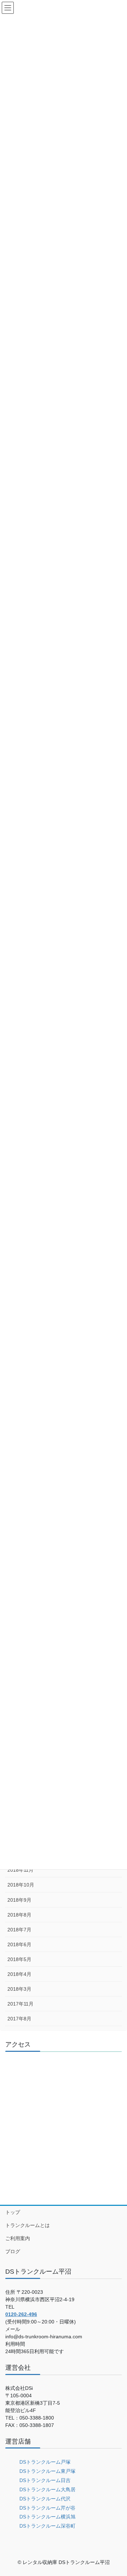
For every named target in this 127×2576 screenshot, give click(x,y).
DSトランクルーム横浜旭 (47, 2517)
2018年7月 (19, 1930)
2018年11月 (20, 1870)
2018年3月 (19, 1989)
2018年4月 (19, 1974)
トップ (13, 2212)
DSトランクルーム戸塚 (45, 2462)
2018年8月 (19, 1915)
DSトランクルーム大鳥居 (47, 2489)
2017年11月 (20, 2004)
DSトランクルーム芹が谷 (47, 2508)
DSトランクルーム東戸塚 (47, 2471)
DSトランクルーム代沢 (45, 2499)
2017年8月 (19, 2019)
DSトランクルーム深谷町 (47, 2526)
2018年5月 (19, 1959)
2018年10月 (21, 1885)
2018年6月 (19, 1944)
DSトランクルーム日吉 (45, 2480)
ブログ (13, 2251)
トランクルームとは (28, 2225)
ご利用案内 (18, 2238)
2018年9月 (19, 1900)
